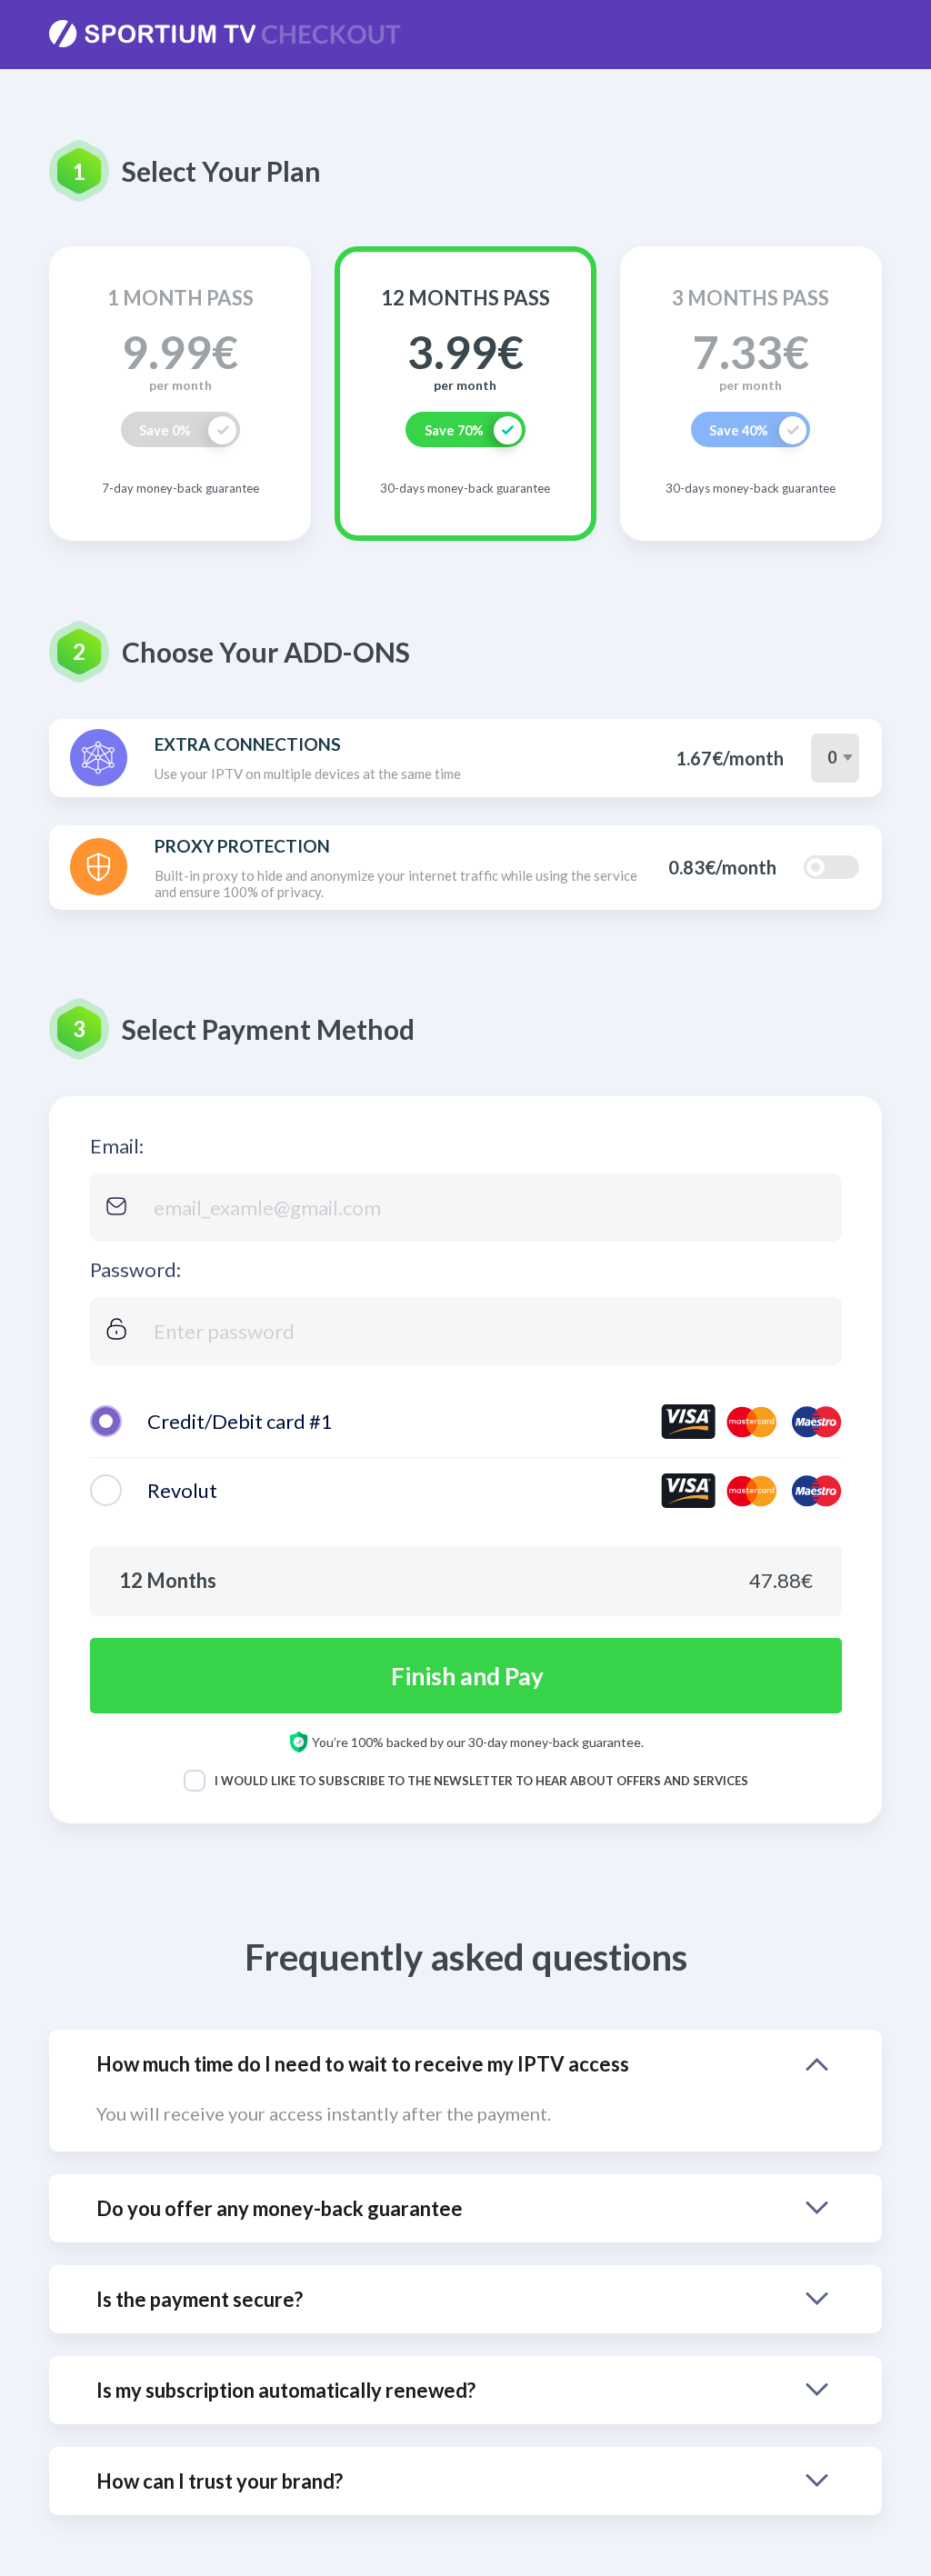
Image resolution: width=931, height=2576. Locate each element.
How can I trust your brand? (220, 2481)
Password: (135, 1269)
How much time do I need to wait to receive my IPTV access (363, 2064)
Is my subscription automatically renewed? (286, 2390)
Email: (117, 1146)
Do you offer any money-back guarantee (280, 2208)
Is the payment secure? (200, 2299)
